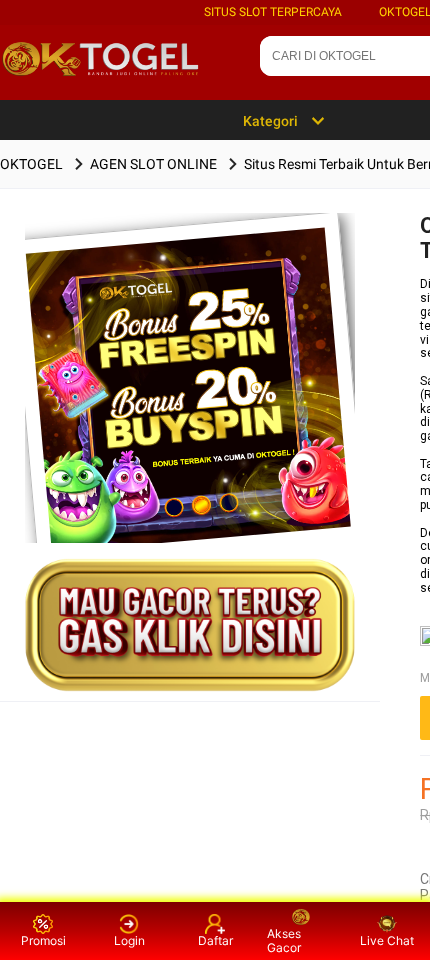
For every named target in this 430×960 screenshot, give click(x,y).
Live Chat (387, 940)
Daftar (215, 940)
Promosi (43, 940)
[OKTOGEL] (190, 409)
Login (129, 940)
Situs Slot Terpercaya (273, 12)
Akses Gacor (284, 940)
